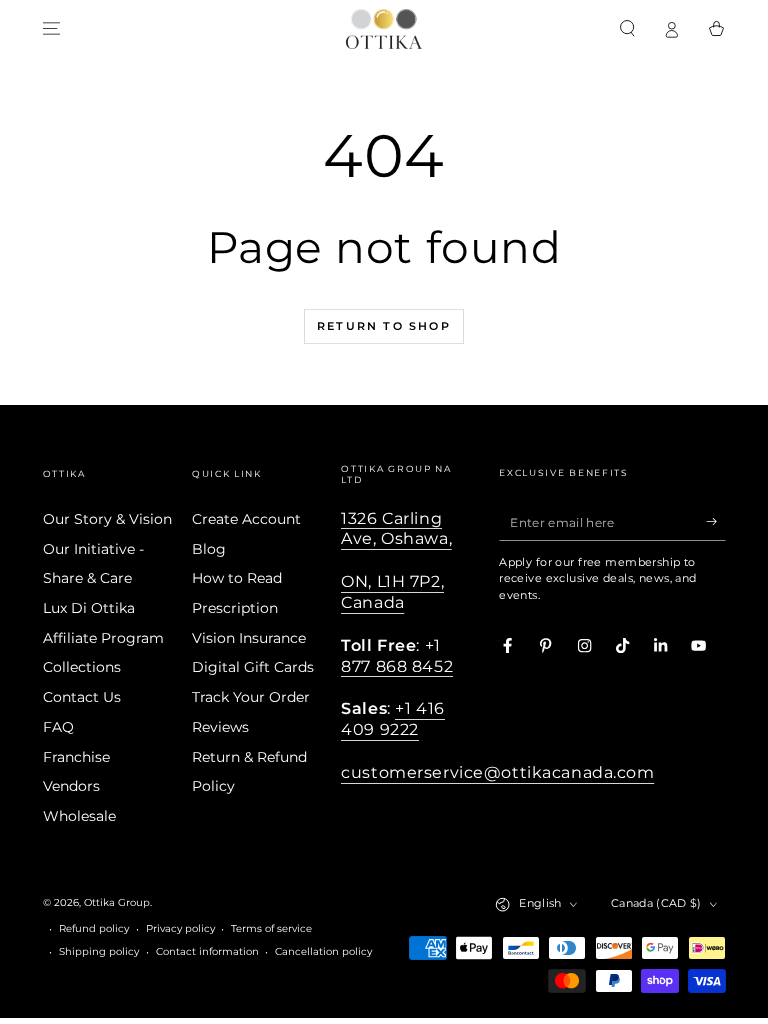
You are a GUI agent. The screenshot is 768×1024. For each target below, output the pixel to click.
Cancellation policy (323, 951)
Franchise (76, 757)
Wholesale (79, 816)
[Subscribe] (716, 521)
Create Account (246, 519)
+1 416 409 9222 (392, 718)
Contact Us (82, 697)
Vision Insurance (249, 638)
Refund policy (94, 928)
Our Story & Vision (107, 519)
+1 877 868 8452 (397, 655)
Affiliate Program (103, 638)
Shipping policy (99, 951)
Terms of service (271, 928)
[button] (628, 28)
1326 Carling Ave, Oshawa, (396, 528)
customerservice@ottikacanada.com (497, 772)
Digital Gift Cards (253, 667)
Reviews (220, 727)
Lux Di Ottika (89, 608)
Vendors (71, 786)
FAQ (58, 727)
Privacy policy (180, 928)
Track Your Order (251, 697)
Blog (209, 549)
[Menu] (52, 28)
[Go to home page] (384, 29)
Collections (82, 667)
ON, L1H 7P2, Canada (392, 591)
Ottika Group (117, 902)
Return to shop (384, 326)
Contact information (207, 951)
